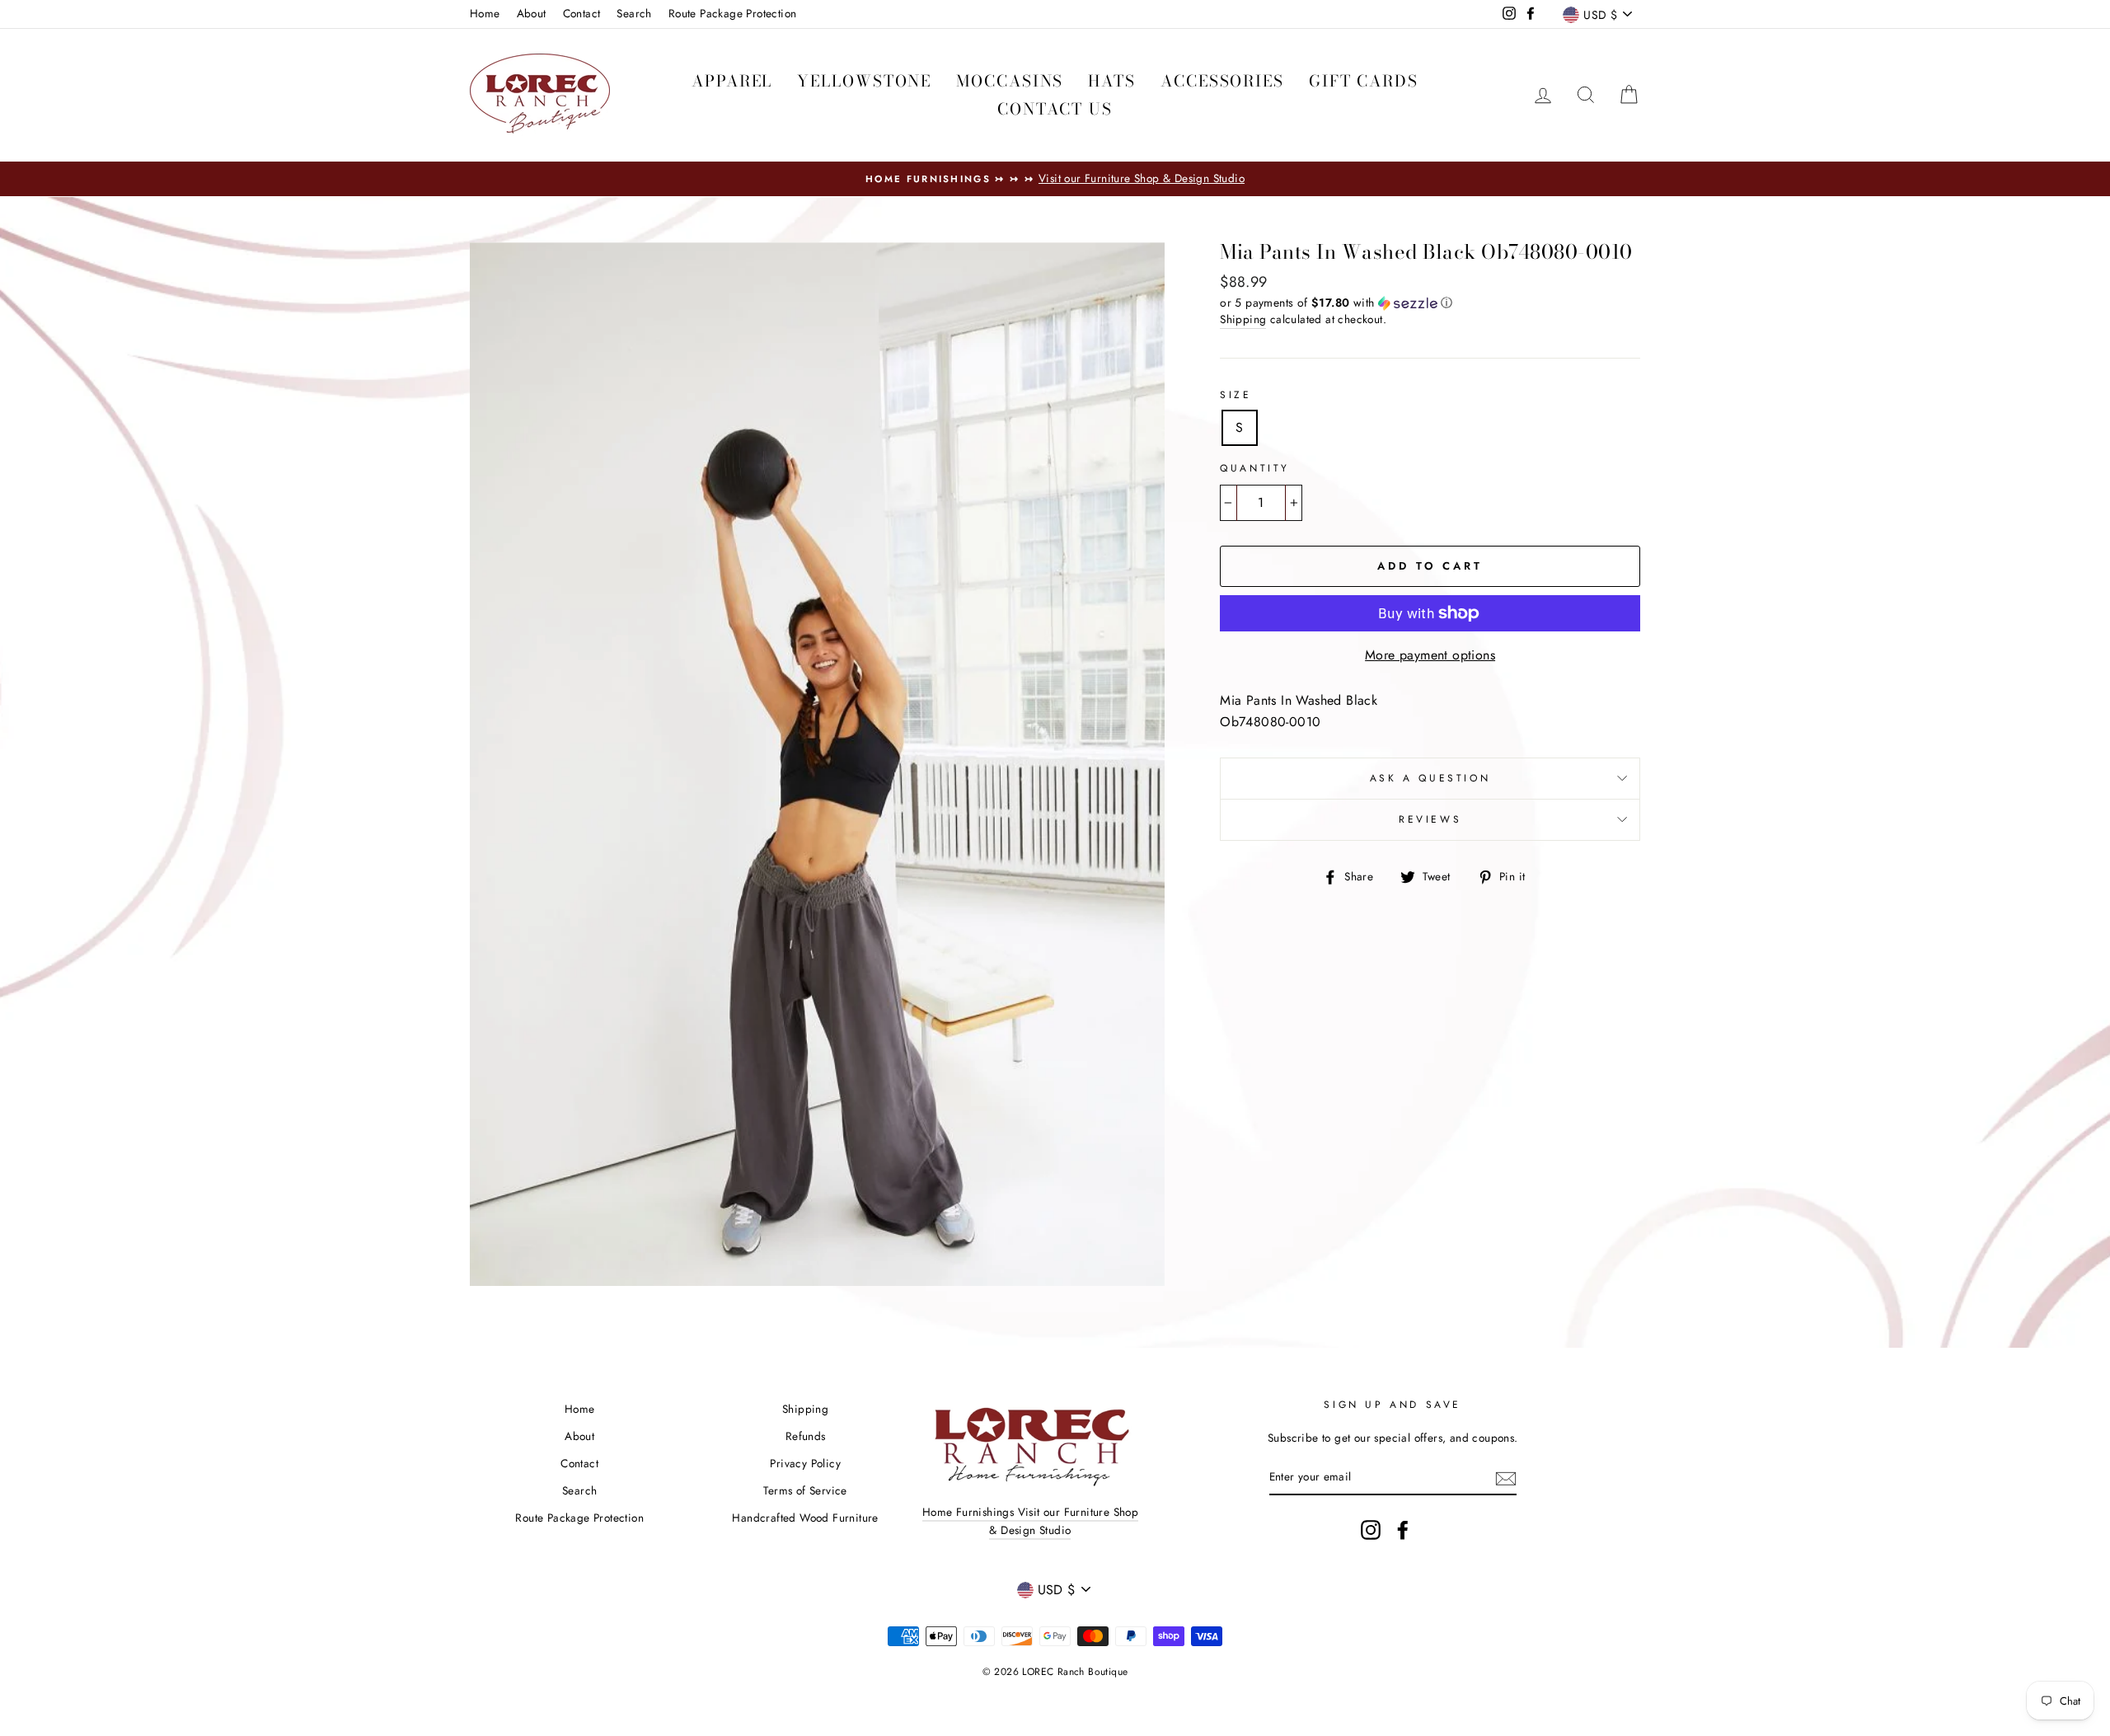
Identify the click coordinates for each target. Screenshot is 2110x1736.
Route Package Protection (733, 13)
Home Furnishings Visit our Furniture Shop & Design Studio (1030, 1521)
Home (485, 13)
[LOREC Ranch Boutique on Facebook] (1403, 1530)
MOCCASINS (1010, 81)
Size (1236, 395)
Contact (582, 13)
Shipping (1243, 319)
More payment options (1430, 655)
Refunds (806, 1436)
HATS (1112, 81)
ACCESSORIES (1222, 81)
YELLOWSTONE (864, 81)
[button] (1430, 303)
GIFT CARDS (1364, 81)
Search (634, 13)
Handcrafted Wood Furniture (805, 1518)
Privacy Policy (805, 1463)
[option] (1055, 179)
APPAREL (732, 81)
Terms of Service (805, 1490)
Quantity (1255, 468)
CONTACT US (1055, 109)
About (532, 13)
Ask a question (1430, 778)
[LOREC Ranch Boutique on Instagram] (1371, 1530)
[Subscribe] (1506, 1477)
